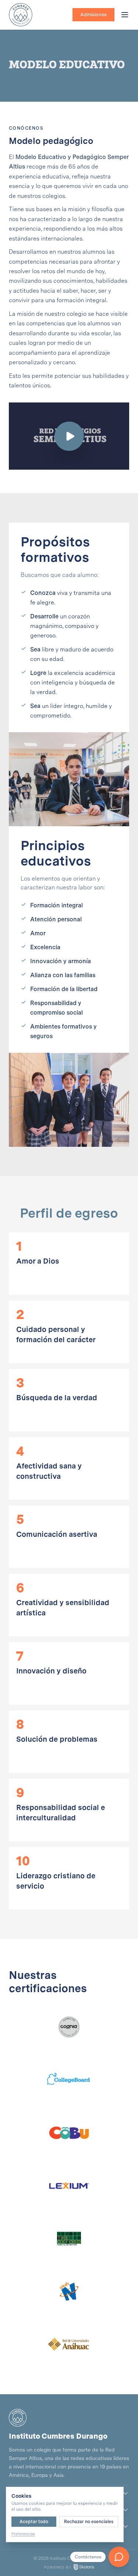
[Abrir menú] (125, 15)
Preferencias (23, 2534)
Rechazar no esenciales (89, 2522)
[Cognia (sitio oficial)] (69, 2027)
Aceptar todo (34, 2522)
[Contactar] (119, 2557)
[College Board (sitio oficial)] (69, 2080)
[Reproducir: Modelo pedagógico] (69, 436)
